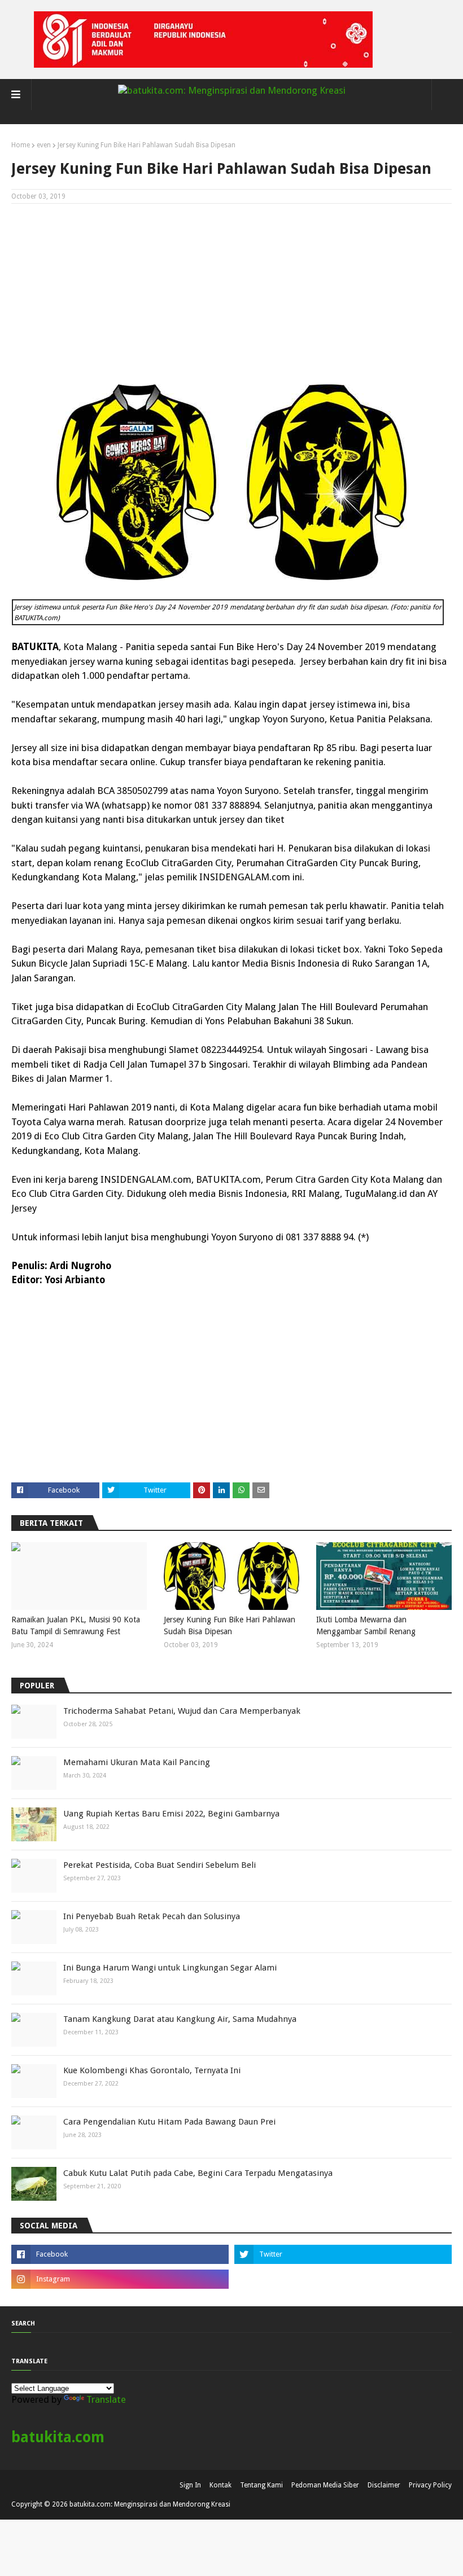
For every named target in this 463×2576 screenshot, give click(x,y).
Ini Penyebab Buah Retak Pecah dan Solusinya (152, 1916)
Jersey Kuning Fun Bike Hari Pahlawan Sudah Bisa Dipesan (230, 1625)
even (44, 145)
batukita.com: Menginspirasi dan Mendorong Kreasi (150, 2504)
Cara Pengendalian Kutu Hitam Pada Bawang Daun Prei (169, 2122)
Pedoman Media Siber (325, 2485)
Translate (106, 2399)
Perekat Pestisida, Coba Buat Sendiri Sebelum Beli (160, 1865)
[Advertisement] (231, 294)
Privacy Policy (430, 2485)
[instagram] (120, 2279)
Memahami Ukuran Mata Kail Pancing (137, 1762)
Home (21, 145)
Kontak (220, 2485)
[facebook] (120, 2254)
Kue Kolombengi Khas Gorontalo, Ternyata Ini (152, 2070)
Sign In (190, 2485)
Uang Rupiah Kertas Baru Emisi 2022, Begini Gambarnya (171, 1814)
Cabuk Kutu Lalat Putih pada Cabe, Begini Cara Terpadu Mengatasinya (198, 2173)
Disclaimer (384, 2485)
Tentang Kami (261, 2485)
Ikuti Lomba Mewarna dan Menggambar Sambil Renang (366, 1625)
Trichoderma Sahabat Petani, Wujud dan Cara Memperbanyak (182, 1711)
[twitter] (343, 2254)
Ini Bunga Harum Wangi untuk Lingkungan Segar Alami (170, 1968)
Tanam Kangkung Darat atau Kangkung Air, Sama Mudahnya (180, 2019)
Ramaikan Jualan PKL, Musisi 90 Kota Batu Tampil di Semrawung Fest (76, 1625)
